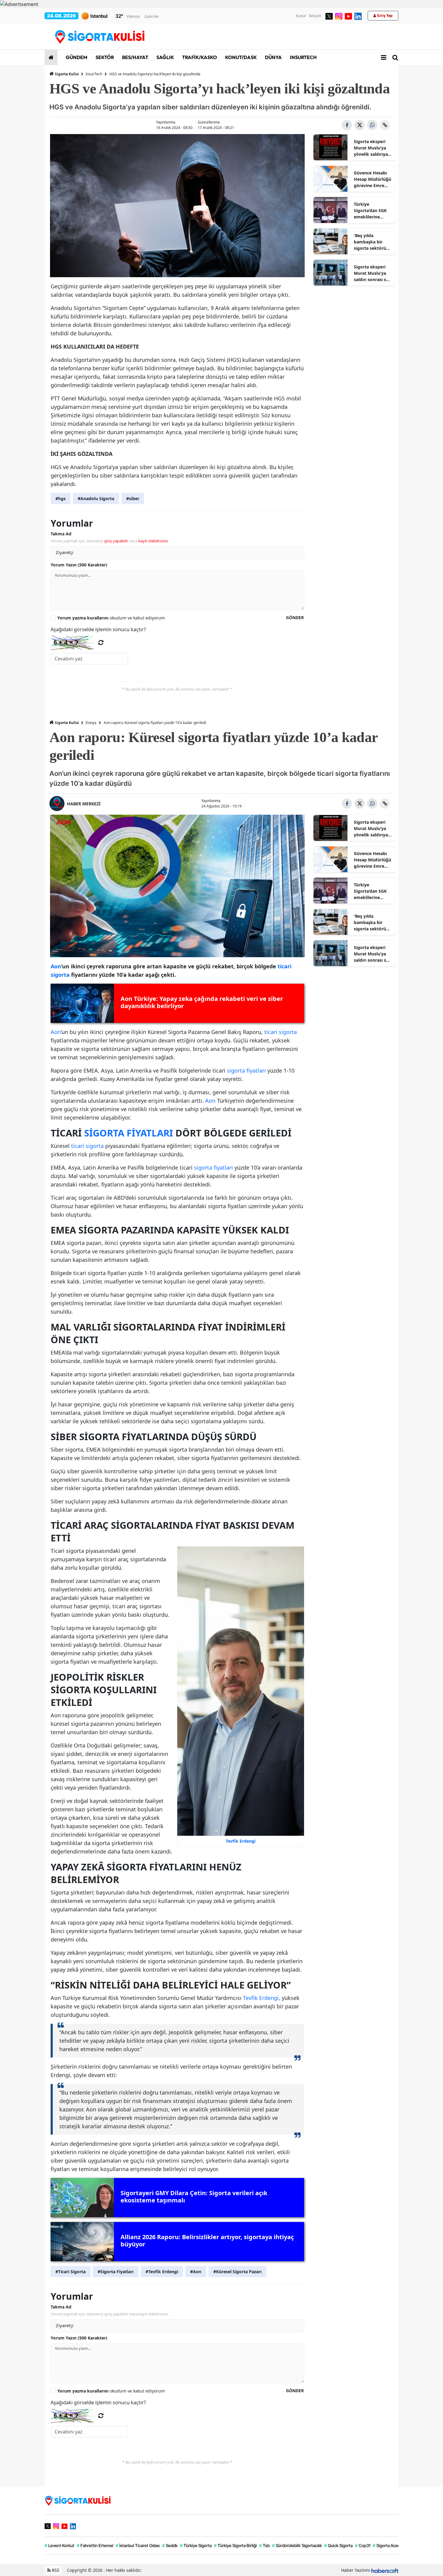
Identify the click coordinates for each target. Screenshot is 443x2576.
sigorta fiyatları (246, 1070)
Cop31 (363, 2545)
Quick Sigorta (338, 2545)
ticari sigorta (281, 1032)
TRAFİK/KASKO (199, 57)
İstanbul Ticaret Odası (138, 2545)
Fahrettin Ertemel (95, 2545)
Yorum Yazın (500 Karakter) (79, 565)
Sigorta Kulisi (67, 74)
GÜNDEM (76, 57)
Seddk (170, 2545)
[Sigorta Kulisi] (78, 2500)
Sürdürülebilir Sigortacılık (297, 2545)
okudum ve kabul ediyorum (111, 618)
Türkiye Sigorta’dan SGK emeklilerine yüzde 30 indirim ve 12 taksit (371, 211)
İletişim (315, 16)
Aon (56, 1032)
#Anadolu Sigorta (96, 498)
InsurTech (94, 74)
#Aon (196, 2272)
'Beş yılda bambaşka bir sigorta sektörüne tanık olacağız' (372, 242)
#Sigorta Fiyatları (116, 2272)
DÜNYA (273, 57)
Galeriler (152, 16)
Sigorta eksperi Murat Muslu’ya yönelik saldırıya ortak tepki (371, 148)
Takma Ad (61, 534)
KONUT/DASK (240, 57)
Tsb (264, 2545)
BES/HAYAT (135, 57)
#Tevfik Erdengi (162, 2272)
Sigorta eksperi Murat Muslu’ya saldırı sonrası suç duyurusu (372, 273)
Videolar (133, 16)
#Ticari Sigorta (71, 2272)
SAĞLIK (165, 57)
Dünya (91, 723)
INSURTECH (303, 57)
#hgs (61, 498)
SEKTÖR (104, 57)
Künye (301, 16)
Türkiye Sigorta (196, 2545)
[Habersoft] (385, 2570)
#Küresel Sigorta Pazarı (237, 2272)
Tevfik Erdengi (261, 1998)
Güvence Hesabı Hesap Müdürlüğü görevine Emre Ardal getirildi (372, 179)
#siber (133, 498)
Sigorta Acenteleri (391, 2545)
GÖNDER (295, 617)
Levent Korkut (60, 2545)
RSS (55, 2570)
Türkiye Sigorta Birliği (235, 2545)
